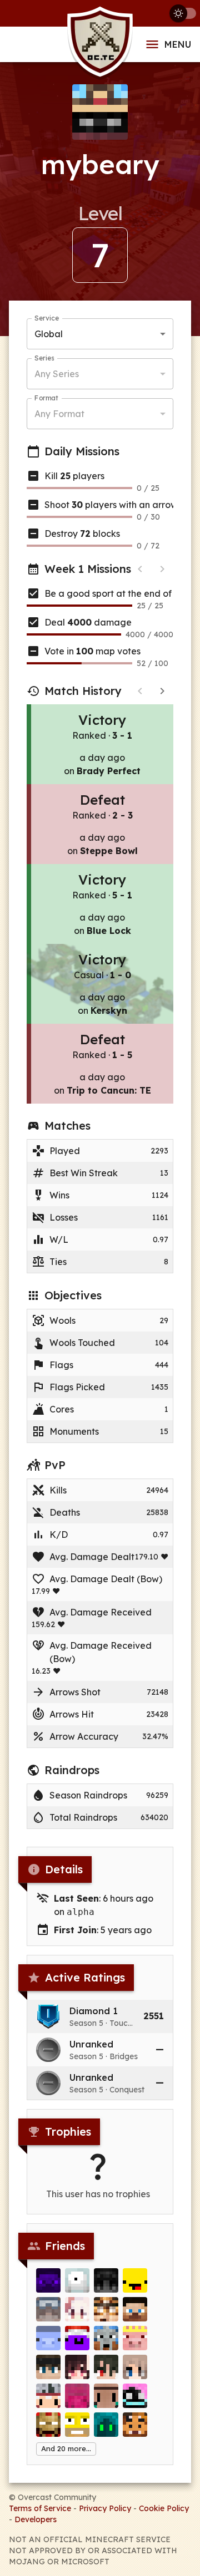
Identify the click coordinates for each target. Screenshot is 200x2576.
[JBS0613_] (135, 2425)
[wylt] (106, 2396)
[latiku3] (106, 2367)
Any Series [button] (57, 374)
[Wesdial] (135, 2396)
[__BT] (135, 2338)
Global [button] (49, 334)
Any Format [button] (59, 414)
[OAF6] (106, 2425)
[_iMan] (106, 2338)
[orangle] (77, 2425)
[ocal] (48, 2280)
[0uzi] (135, 2280)
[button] (100, 2016)
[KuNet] (77, 2367)
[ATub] (48, 2338)
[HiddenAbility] (106, 2280)
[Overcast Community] (100, 45)
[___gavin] (48, 2425)
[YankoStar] (77, 2396)
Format (46, 398)
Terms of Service (40, 2508)
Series (44, 358)
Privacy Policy (105, 2508)
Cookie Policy (164, 2508)
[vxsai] (48, 2309)
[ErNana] (48, 2396)
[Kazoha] (77, 2309)
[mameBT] (106, 2309)
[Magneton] (77, 2280)
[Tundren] (48, 2367)
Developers (36, 2519)
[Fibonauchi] (135, 2309)
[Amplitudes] (77, 2338)
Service (47, 318)
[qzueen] (135, 2367)
